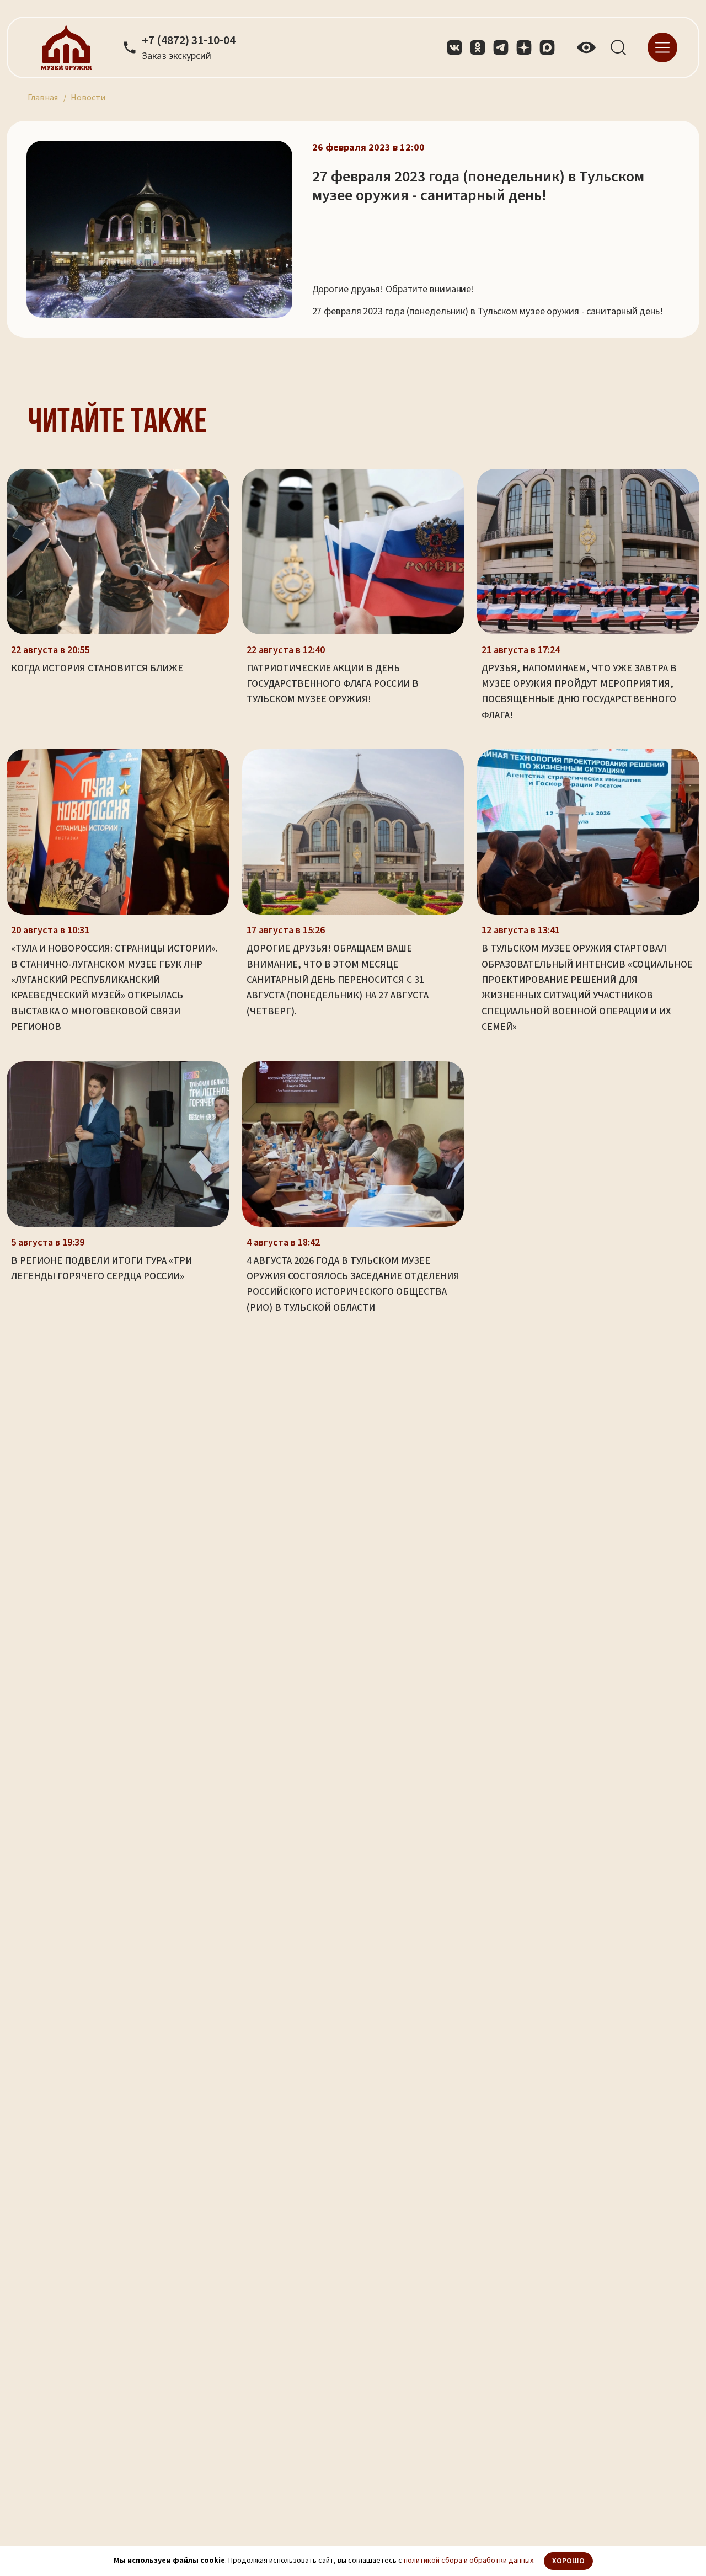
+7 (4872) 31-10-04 (189, 41)
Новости (88, 98)
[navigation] (662, 47)
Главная (43, 98)
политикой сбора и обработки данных (469, 2561)
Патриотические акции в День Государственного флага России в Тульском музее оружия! (333, 684)
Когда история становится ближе (97, 668)
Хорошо (568, 2561)
